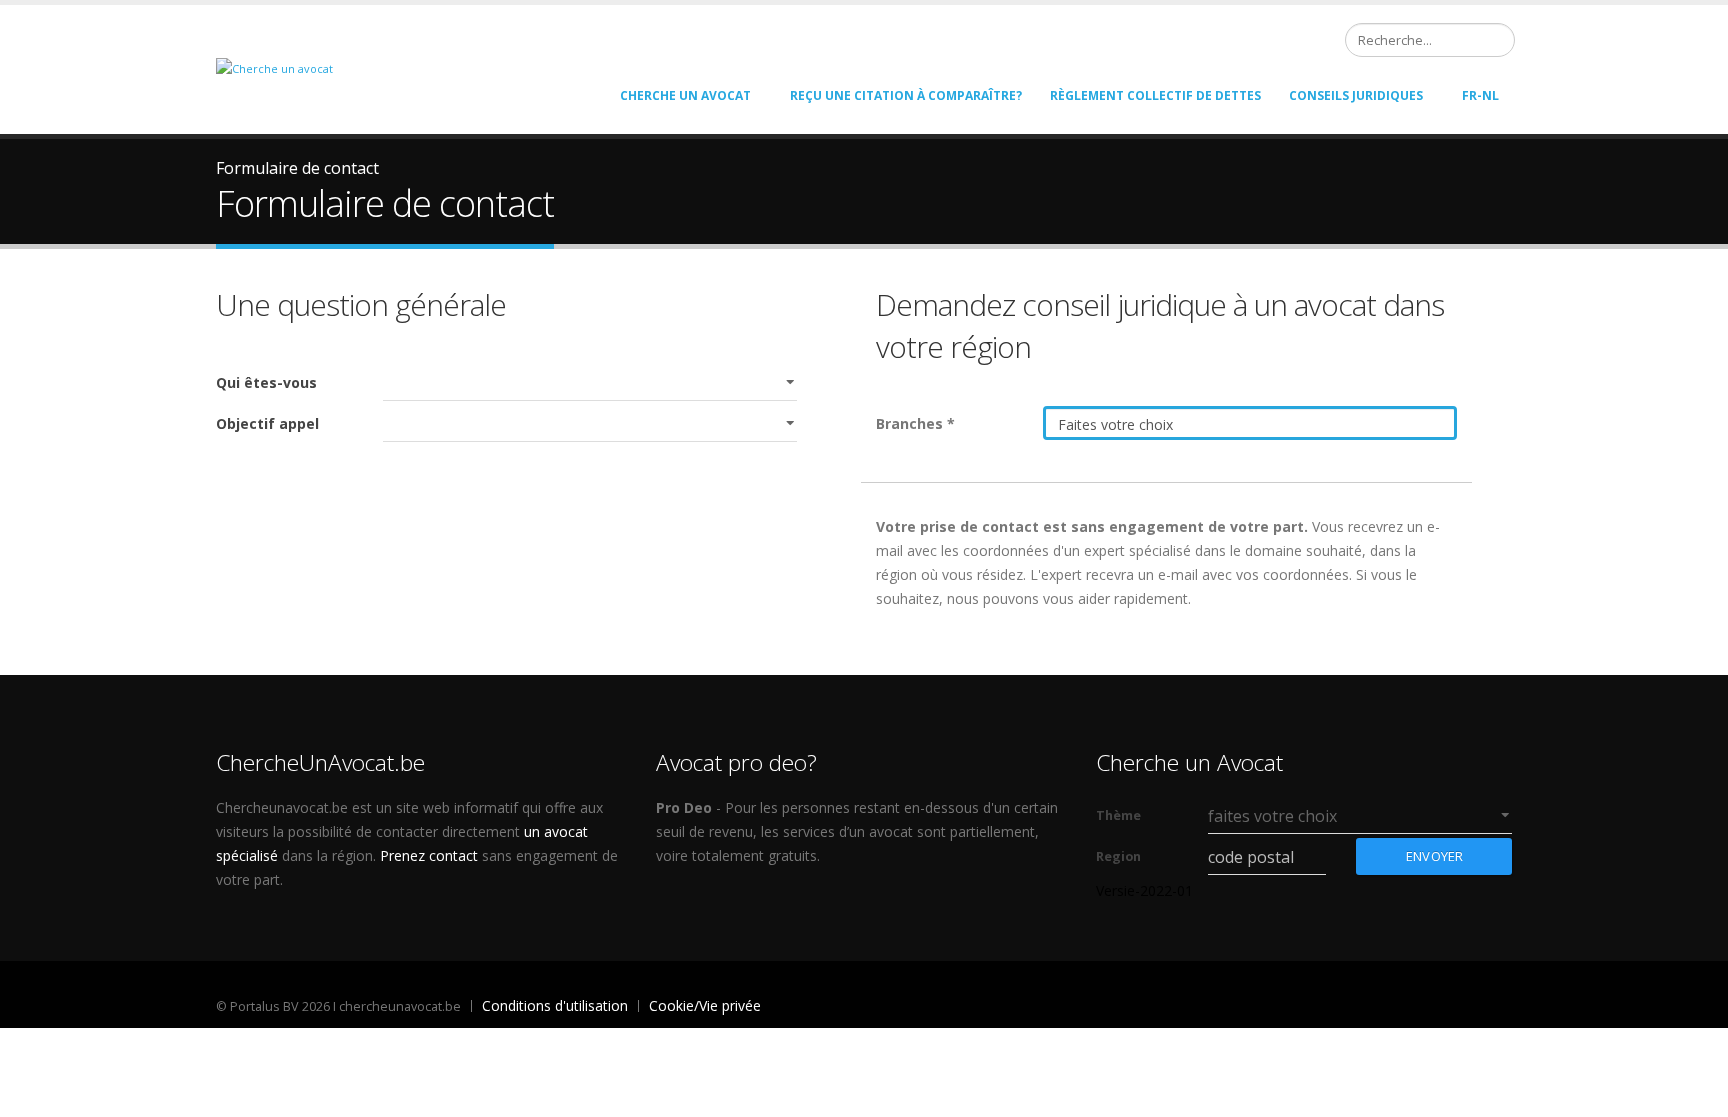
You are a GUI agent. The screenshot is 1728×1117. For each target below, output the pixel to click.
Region (1118, 856)
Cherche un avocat (685, 95)
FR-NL (1480, 95)
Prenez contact (429, 855)
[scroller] (1693, 1093)
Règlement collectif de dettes (1155, 95)
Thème (1118, 815)
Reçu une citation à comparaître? (906, 95)
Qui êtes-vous (266, 382)
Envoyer (1434, 856)
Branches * (915, 423)
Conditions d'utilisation (555, 1005)
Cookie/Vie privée (705, 1005)
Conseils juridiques (1356, 95)
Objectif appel (267, 423)
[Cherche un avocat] (274, 67)
